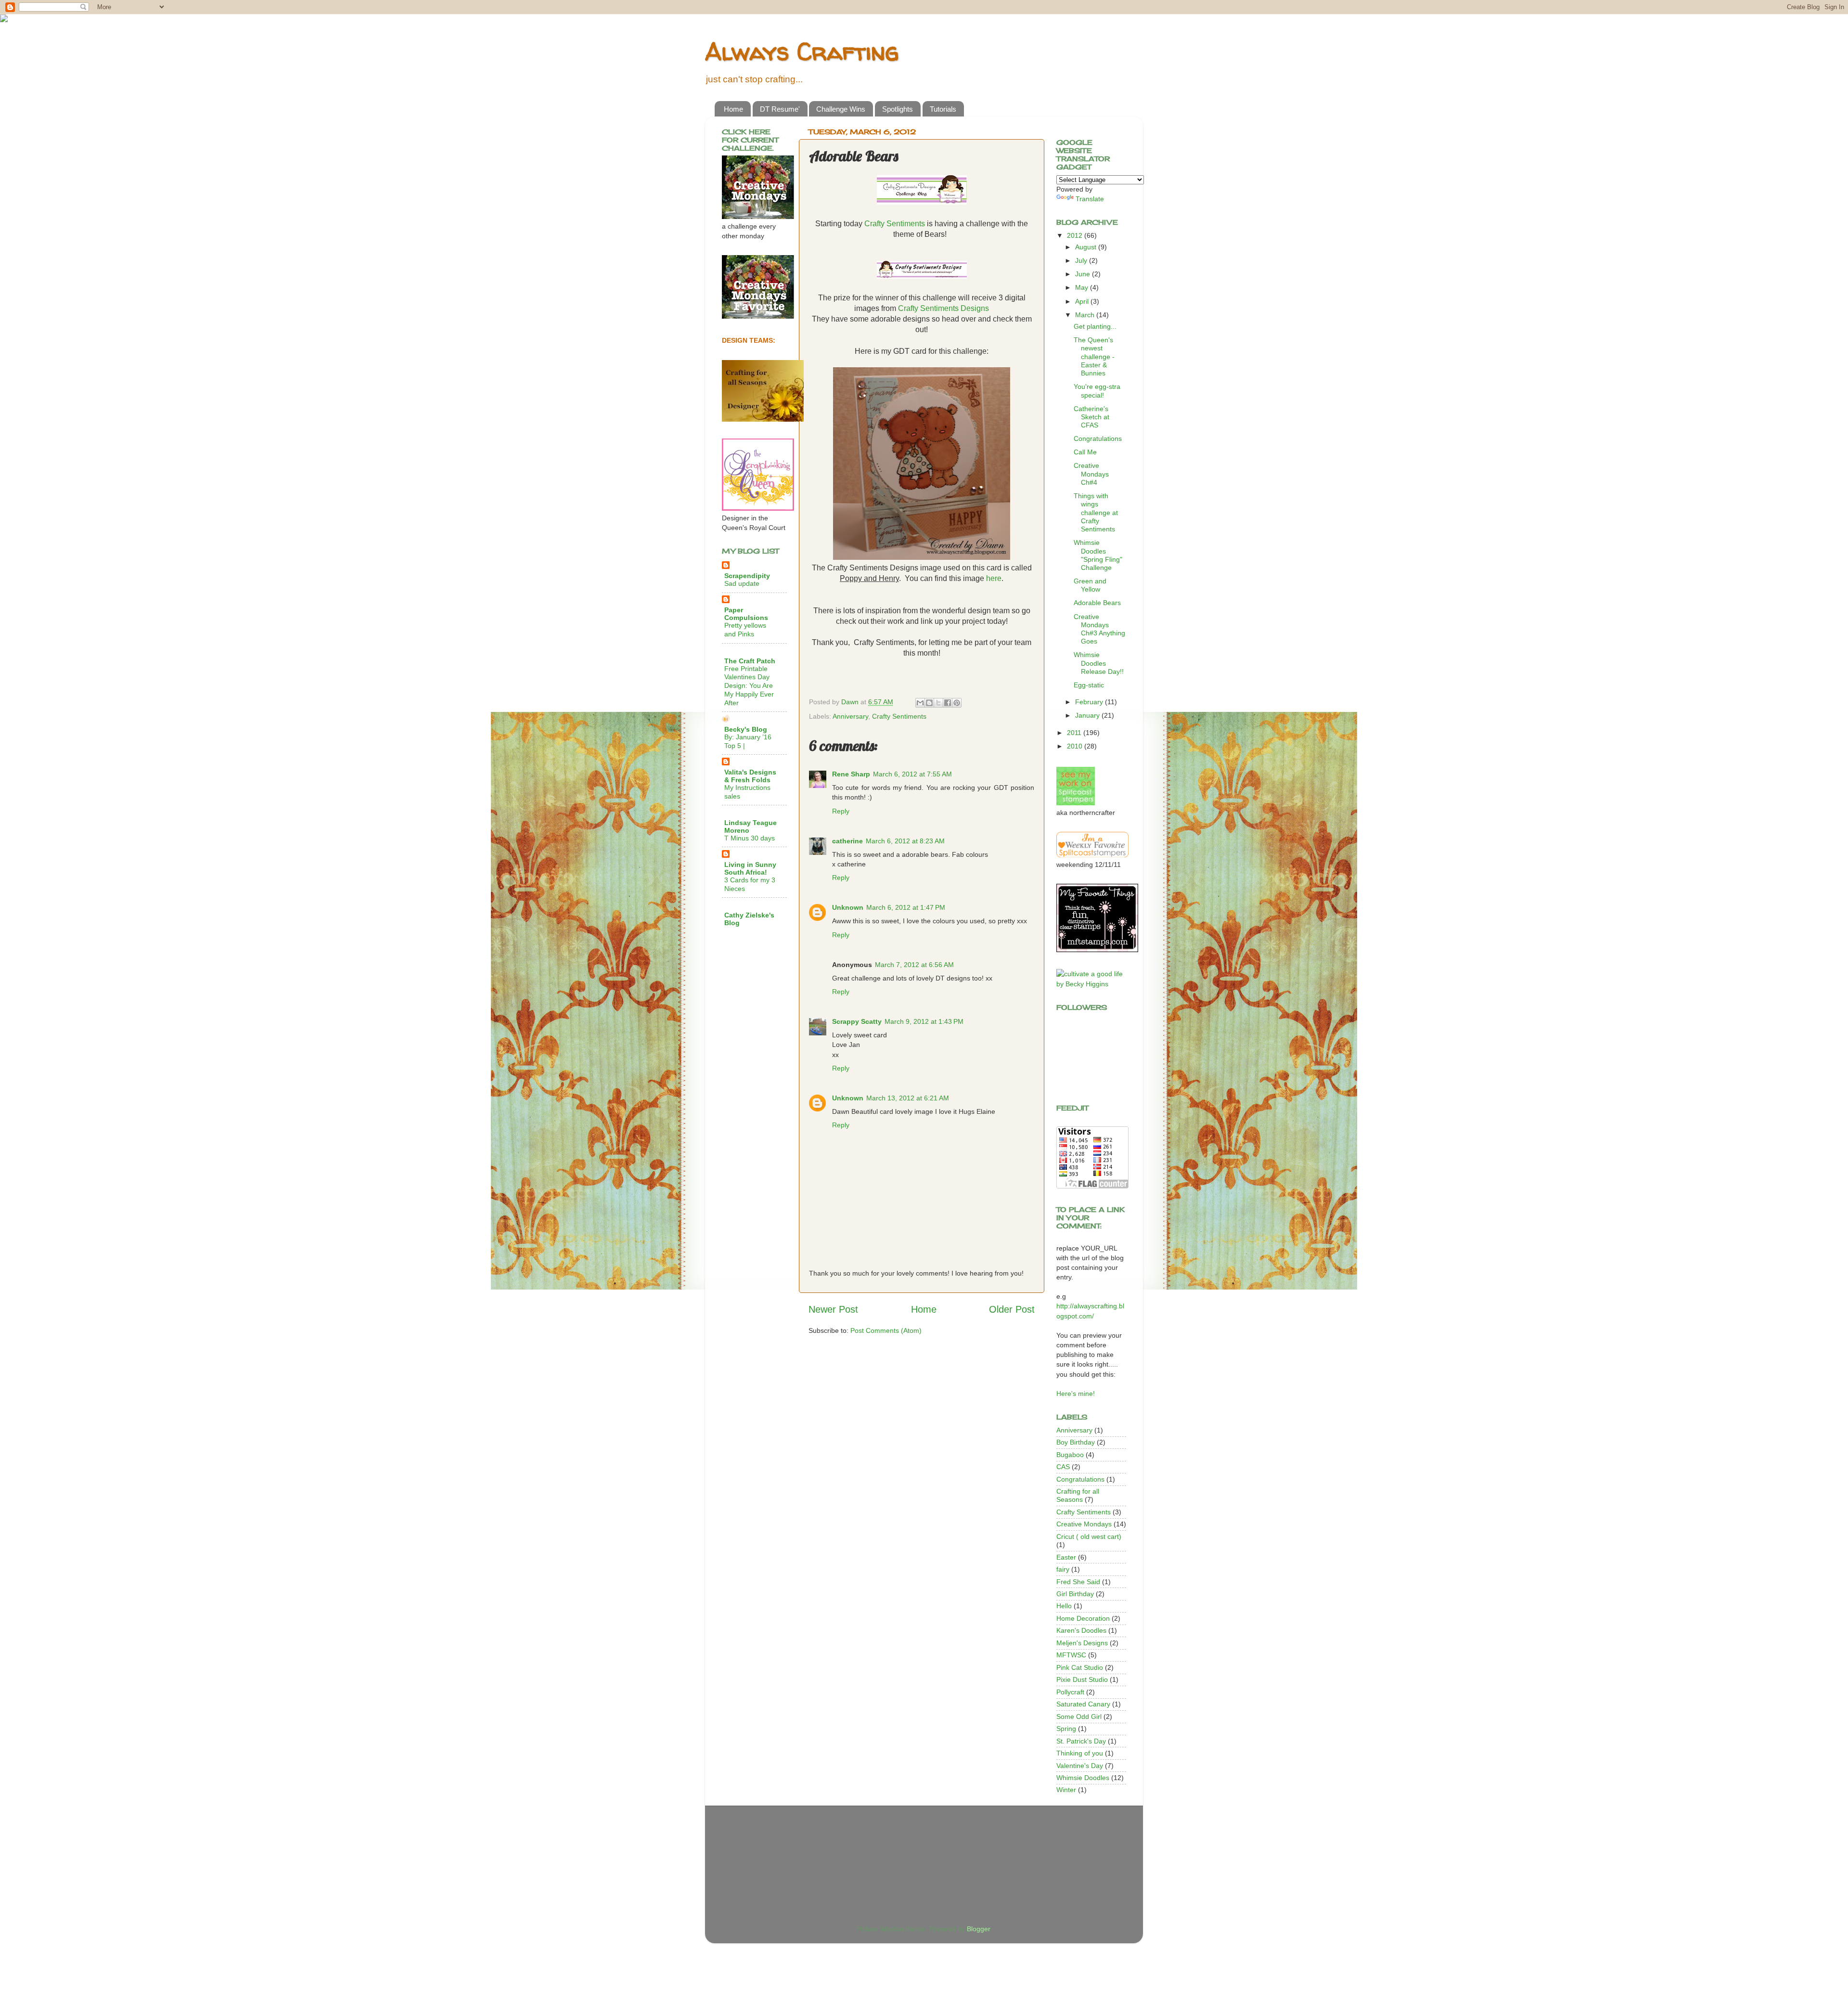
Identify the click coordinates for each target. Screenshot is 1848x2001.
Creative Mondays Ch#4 (1091, 474)
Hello (1064, 1606)
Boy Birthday (1076, 1442)
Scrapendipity (747, 576)
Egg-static (1089, 685)
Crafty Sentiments (895, 224)
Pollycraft (1070, 1692)
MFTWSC (1071, 1655)
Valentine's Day (1080, 1766)
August (1087, 247)
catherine (847, 841)
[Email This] (920, 703)
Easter (1066, 1557)
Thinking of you (1080, 1753)
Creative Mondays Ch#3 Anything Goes (1099, 629)
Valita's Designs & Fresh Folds (750, 776)
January (1088, 715)
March (1086, 315)
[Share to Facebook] (948, 703)
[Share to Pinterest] (957, 703)
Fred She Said (1078, 1582)
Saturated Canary (1083, 1704)
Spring (1066, 1729)
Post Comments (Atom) (886, 1330)
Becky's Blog (746, 729)
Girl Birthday (1075, 1594)
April (1083, 301)
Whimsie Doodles (1083, 1778)
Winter (1066, 1790)
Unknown (848, 907)
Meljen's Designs (1082, 1643)
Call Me (1085, 452)
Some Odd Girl (1079, 1717)
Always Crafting (802, 51)
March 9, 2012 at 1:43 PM (924, 1021)
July (1082, 260)
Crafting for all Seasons (1078, 1495)
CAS (1063, 1467)
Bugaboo (1070, 1455)
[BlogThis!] (929, 703)
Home (733, 109)
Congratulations (1098, 439)
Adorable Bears (1097, 603)
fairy (1063, 1569)
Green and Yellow (1090, 585)
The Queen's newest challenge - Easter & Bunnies (1094, 356)
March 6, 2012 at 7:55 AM (912, 774)
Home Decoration (1083, 1618)
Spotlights (898, 109)
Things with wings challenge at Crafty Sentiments (1096, 512)
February (1090, 702)
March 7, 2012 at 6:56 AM (914, 965)
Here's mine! (1076, 1394)
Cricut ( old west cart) (1089, 1536)
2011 (1075, 733)
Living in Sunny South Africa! (750, 868)
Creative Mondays (1084, 1524)
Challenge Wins (841, 109)
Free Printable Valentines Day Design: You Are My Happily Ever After (749, 686)
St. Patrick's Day (1081, 1741)
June (1084, 274)
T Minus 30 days (750, 838)
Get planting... (1095, 326)
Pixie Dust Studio (1082, 1679)
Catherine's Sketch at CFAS (1091, 417)
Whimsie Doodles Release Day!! (1099, 663)
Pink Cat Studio (1080, 1667)
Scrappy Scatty (857, 1021)
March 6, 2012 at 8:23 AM (905, 841)
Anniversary (850, 716)
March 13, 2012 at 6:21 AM (908, 1098)
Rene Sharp (851, 774)
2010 (1076, 746)
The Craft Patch (750, 661)
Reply (841, 811)
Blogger (978, 1929)
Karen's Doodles (1081, 1630)
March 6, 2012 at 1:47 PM (906, 907)
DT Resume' (780, 109)
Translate (1090, 199)
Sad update (742, 584)
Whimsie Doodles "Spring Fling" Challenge (1098, 555)
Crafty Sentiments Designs (943, 308)
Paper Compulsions (746, 614)
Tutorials (943, 109)
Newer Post (833, 1309)
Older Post (1012, 1309)
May (1083, 287)
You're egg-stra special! (1097, 391)
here (994, 578)
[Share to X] (938, 703)
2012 (1076, 235)
